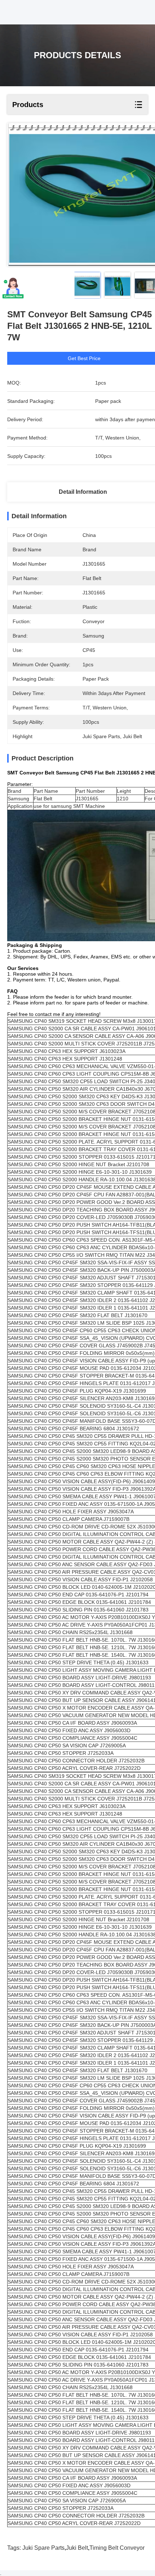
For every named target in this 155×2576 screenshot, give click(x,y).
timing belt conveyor (117, 2548)
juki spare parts (43, 2548)
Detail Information (83, 492)
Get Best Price (84, 358)
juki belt (77, 2548)
